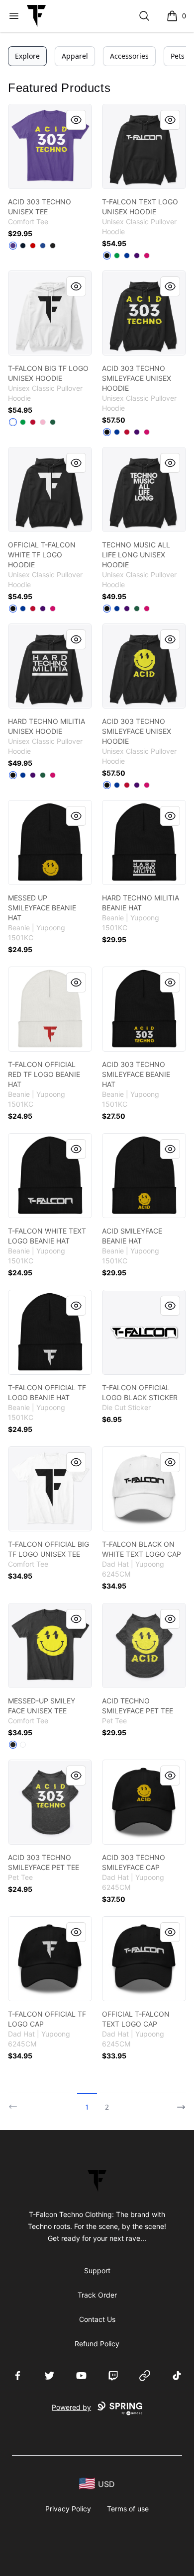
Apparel (75, 56)
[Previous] (16, 2103)
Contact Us (97, 2319)
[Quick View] (76, 120)
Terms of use (128, 2509)
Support (97, 2270)
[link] (50, 146)
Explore (27, 56)
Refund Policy (97, 2344)
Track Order (97, 2295)
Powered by (71, 2407)
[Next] (178, 2103)
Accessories (129, 56)
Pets (178, 56)
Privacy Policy (68, 2509)
